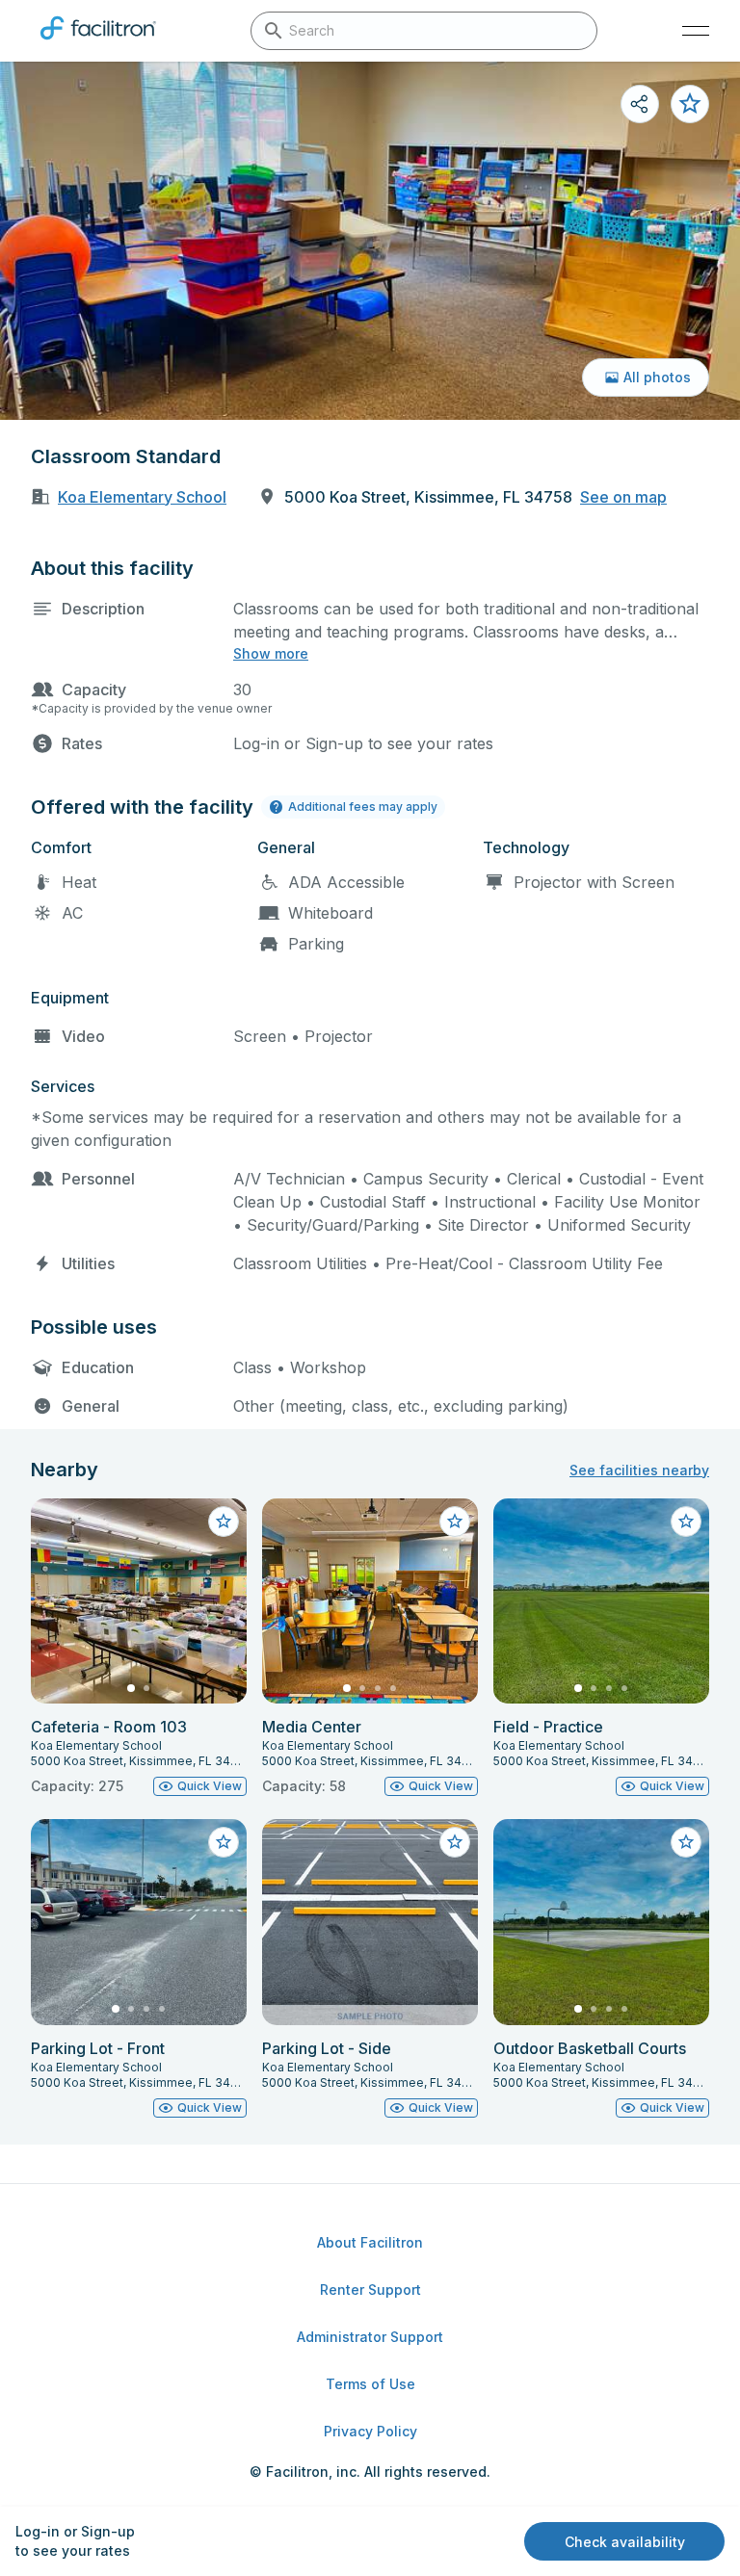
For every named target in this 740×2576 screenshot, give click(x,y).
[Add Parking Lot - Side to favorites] (455, 1842)
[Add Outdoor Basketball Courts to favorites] (686, 1842)
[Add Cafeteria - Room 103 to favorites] (224, 1522)
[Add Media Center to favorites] (455, 1522)
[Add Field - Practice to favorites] (686, 1522)
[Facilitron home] (98, 43)
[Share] (640, 104)
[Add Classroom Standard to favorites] (690, 104)
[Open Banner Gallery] (370, 241)
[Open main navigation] (696, 31)
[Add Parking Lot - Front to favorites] (224, 1842)
